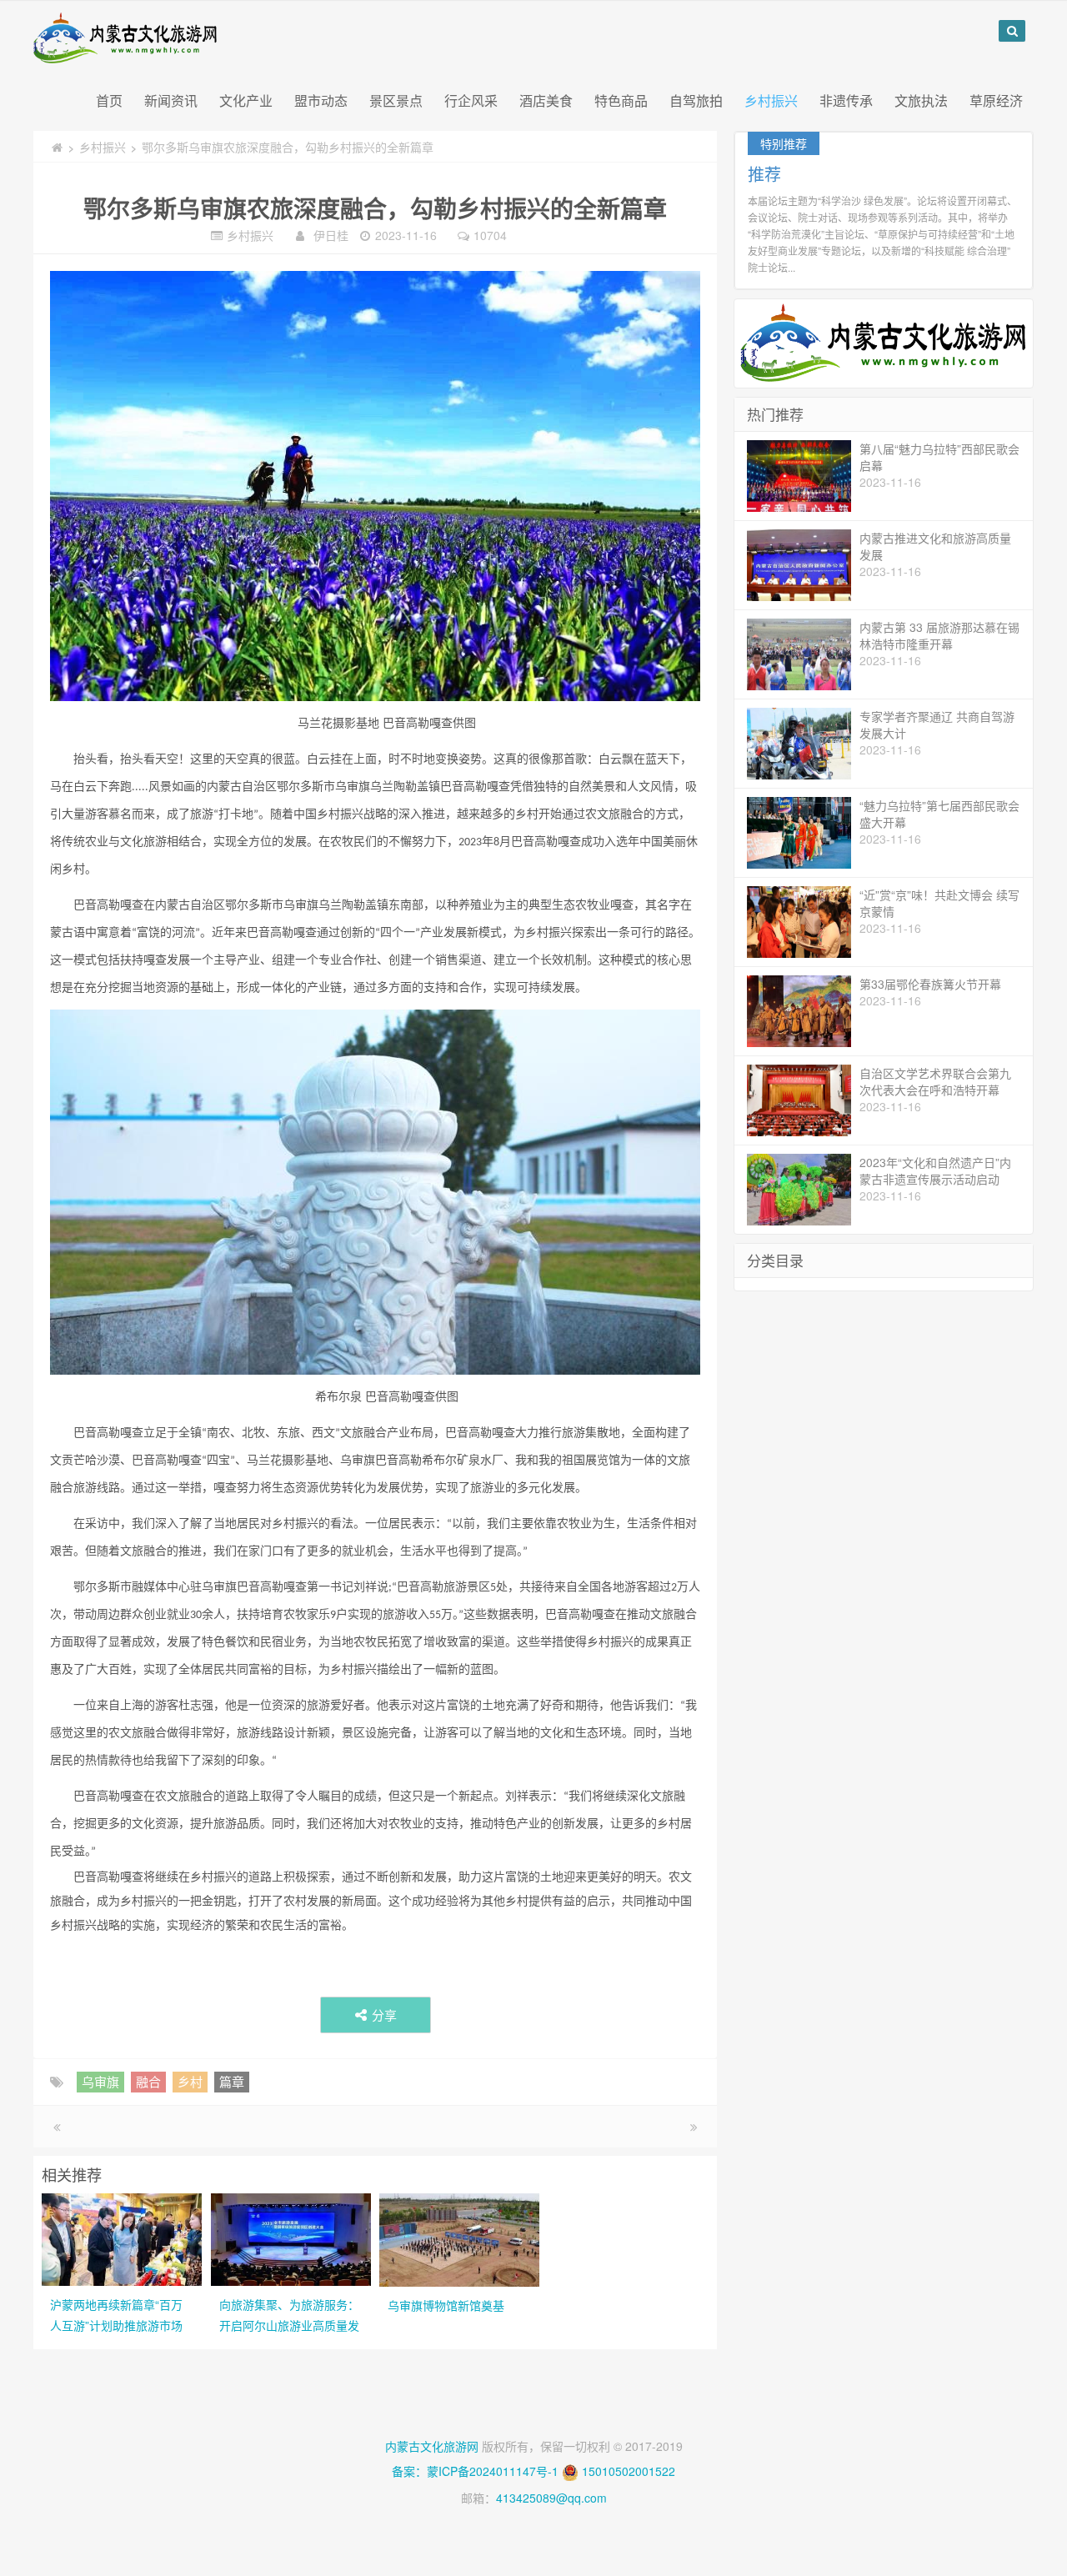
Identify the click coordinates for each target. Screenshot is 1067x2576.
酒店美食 (546, 100)
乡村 (190, 2081)
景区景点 (396, 100)
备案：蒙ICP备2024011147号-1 (475, 2471)
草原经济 (996, 100)
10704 (490, 235)
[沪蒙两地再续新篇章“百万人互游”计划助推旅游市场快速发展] (122, 2238)
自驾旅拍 (696, 100)
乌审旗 (100, 2081)
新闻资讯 (171, 100)
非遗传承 (846, 100)
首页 (109, 100)
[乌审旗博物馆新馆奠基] (459, 2238)
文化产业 (246, 100)
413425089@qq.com (551, 2498)
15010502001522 (629, 2471)
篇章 (232, 2081)
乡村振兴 (771, 100)
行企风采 (471, 100)
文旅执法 (921, 100)
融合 (148, 2081)
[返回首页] (57, 147)
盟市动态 (321, 100)
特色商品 (621, 100)
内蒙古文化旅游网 (432, 2446)
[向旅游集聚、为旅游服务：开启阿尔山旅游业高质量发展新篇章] (291, 2238)
